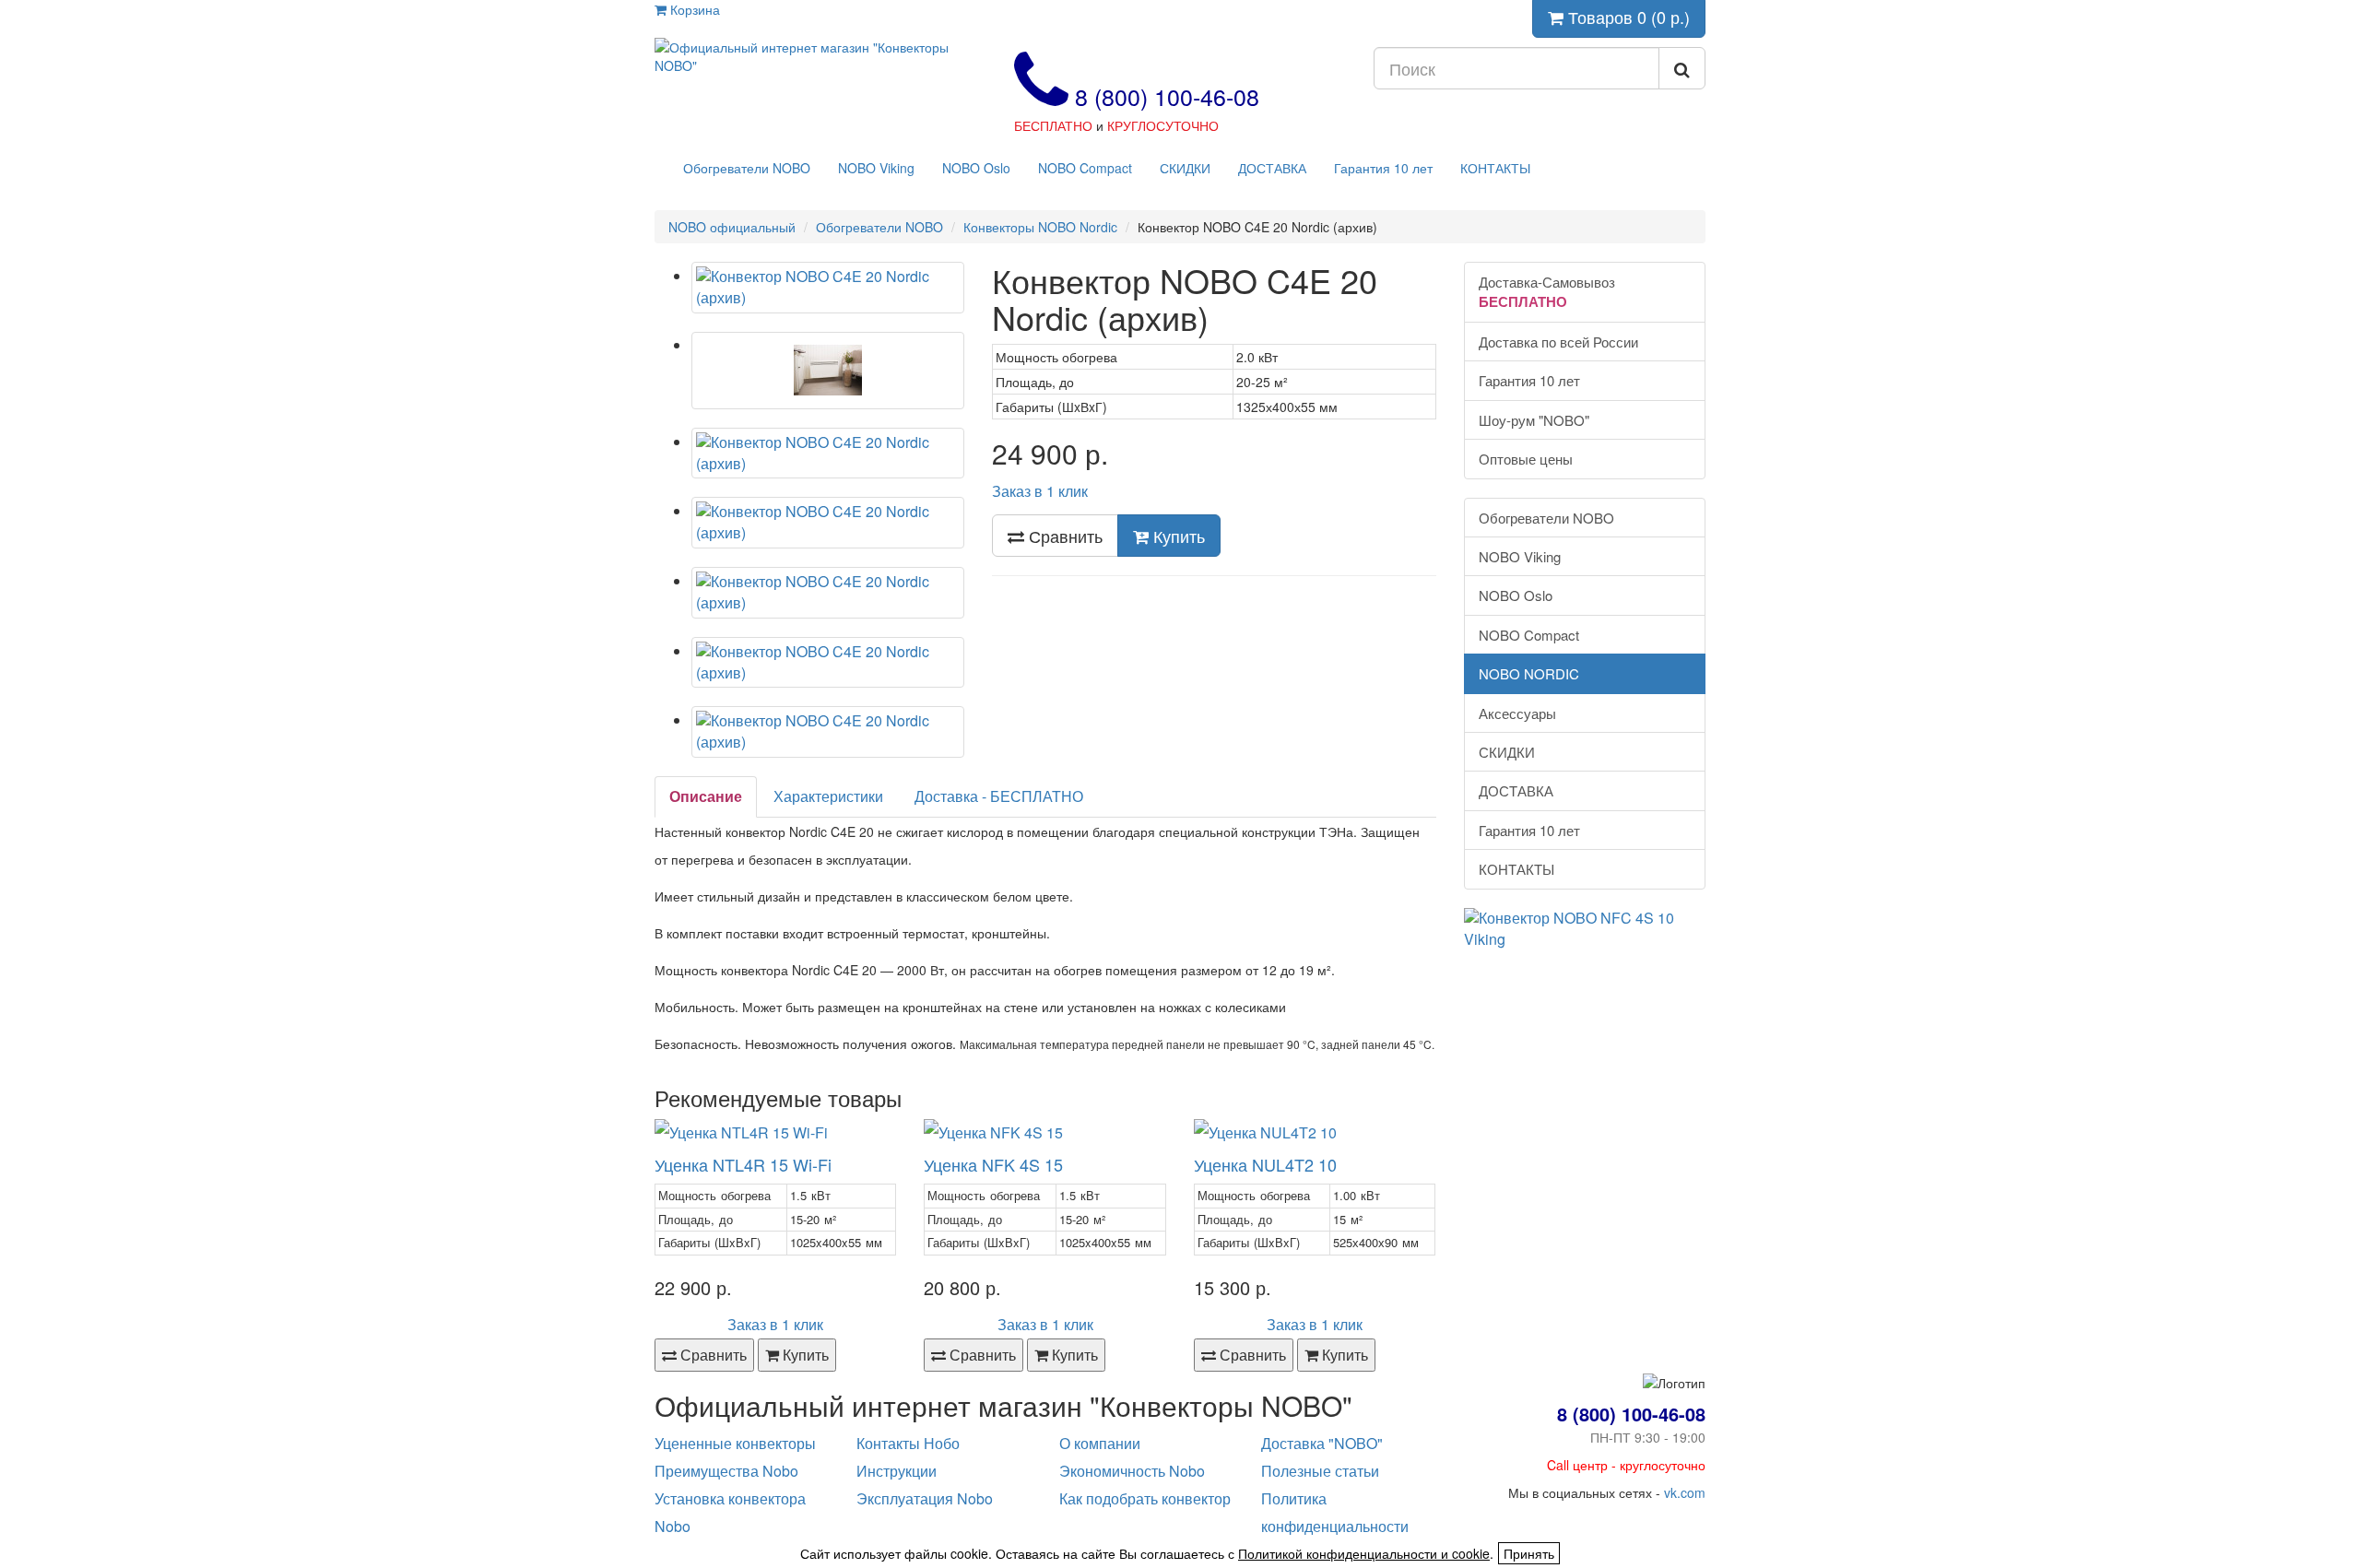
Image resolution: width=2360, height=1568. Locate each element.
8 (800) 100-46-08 (1164, 96)
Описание (706, 796)
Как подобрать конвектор (1145, 1498)
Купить (1177, 536)
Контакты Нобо (908, 1443)
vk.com (1685, 1492)
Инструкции (897, 1471)
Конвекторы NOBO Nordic (1040, 227)
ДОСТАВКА (1272, 168)
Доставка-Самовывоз (1547, 292)
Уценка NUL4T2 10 (1265, 1164)
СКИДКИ (1185, 168)
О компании (1100, 1443)
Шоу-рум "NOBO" (1534, 420)
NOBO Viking (876, 168)
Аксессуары (1517, 713)
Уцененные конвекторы (735, 1443)
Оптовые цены (1526, 459)
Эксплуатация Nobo (925, 1498)
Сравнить (1063, 536)
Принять (1529, 1553)
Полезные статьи (1320, 1471)
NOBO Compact (1085, 168)
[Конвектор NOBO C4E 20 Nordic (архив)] (828, 288)
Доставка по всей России (1558, 342)
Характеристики (828, 796)
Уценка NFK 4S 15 (993, 1164)
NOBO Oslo (976, 168)
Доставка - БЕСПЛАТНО (999, 796)
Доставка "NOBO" (1322, 1443)
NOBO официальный (732, 227)
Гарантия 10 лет (1383, 168)
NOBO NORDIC (1529, 673)
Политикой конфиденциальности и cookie (1364, 1553)
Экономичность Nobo (1132, 1471)
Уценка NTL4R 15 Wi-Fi (743, 1164)
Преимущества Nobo (726, 1471)
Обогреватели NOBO (747, 168)
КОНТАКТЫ (1495, 168)
